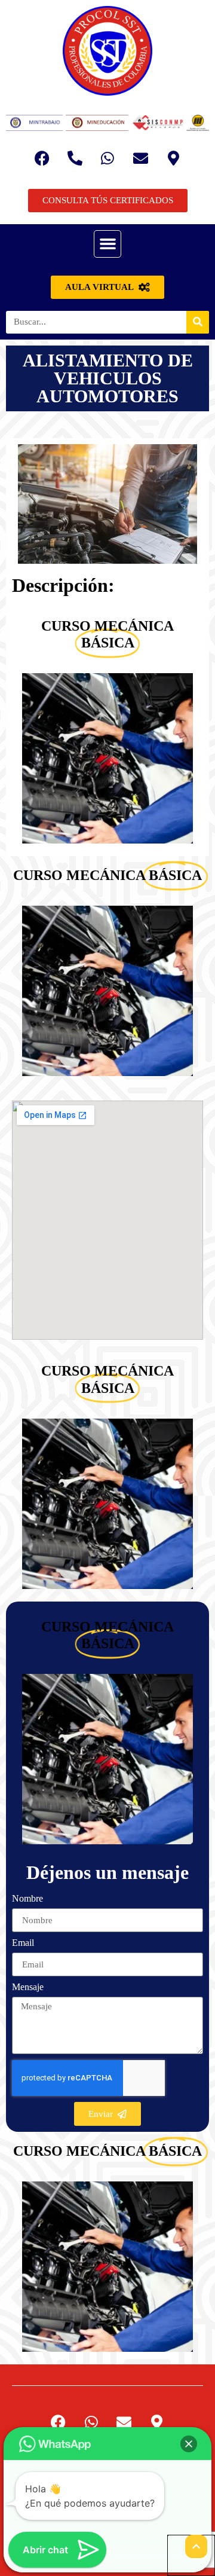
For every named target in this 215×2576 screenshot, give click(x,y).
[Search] (198, 322)
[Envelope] (140, 158)
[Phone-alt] (75, 158)
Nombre (27, 1899)
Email (23, 1943)
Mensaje (28, 1987)
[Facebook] (42, 158)
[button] (107, 244)
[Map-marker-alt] (173, 158)
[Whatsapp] (107, 158)
